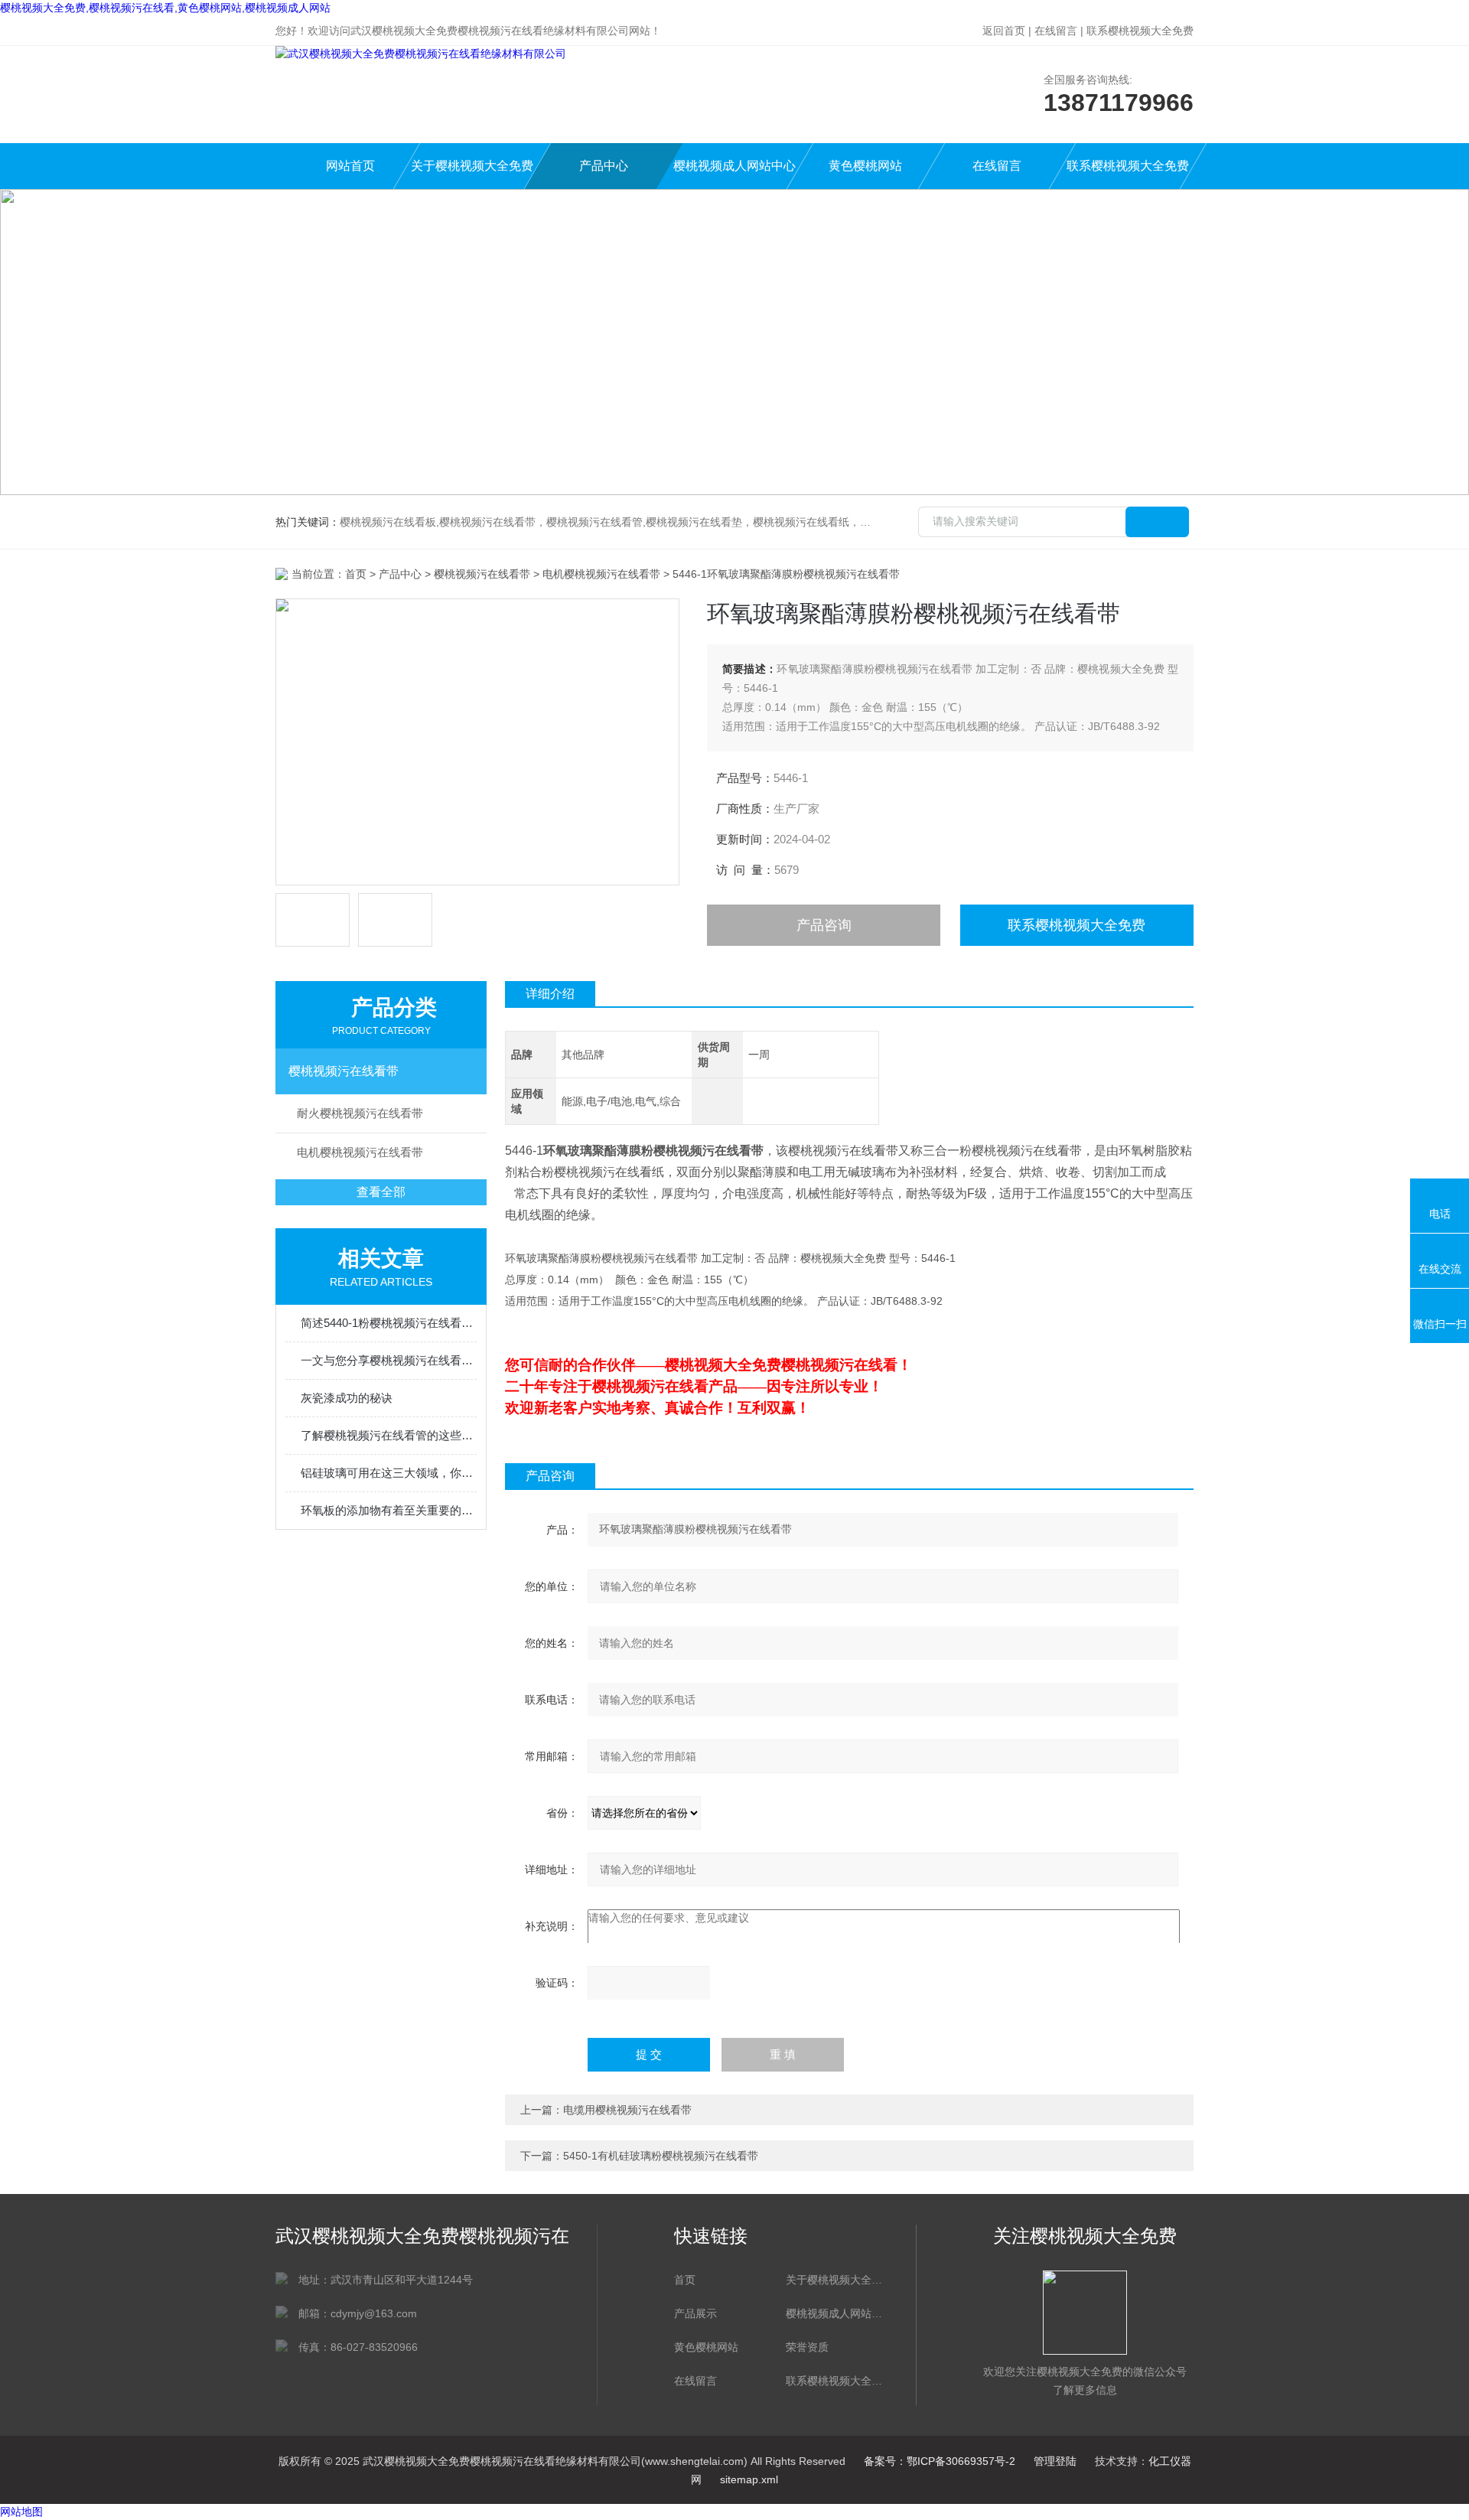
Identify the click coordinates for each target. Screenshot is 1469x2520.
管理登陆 (1055, 2461)
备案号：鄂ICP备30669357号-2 (940, 2461)
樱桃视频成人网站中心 (734, 166)
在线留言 (1056, 31)
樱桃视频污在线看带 (482, 574)
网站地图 (21, 2512)
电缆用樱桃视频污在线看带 (627, 2110)
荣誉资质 (807, 2347)
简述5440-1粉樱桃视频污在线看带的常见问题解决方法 (389, 1323)
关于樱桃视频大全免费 (472, 166)
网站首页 (350, 166)
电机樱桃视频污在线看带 (601, 574)
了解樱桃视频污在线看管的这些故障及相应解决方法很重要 (389, 1435)
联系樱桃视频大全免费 (1140, 31)
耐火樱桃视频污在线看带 (360, 1113)
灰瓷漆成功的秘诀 (347, 1398)
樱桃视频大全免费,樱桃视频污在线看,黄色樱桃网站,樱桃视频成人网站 (165, 8)
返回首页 (1004, 31)
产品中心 (604, 166)
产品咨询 (824, 925)
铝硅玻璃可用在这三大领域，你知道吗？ (389, 1473)
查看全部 (381, 1192)
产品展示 (695, 2313)
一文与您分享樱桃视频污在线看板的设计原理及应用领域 (389, 1360)
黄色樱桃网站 (865, 166)
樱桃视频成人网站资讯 (834, 2313)
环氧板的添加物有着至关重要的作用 (389, 1510)
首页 (356, 574)
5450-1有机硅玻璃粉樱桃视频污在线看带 (661, 2156)
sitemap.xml (749, 2479)
